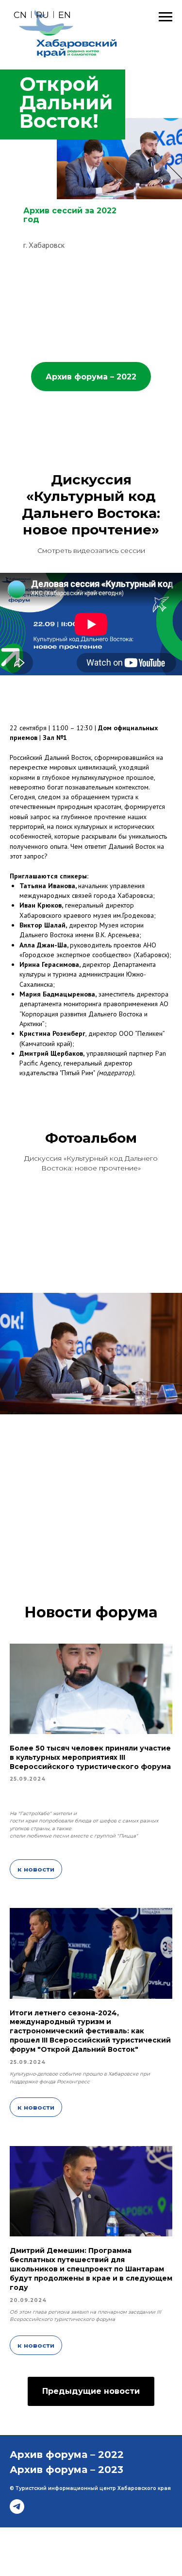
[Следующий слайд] (177, 1353)
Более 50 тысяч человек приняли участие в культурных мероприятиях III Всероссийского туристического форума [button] (90, 1757)
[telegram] (17, 2507)
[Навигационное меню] (165, 17)
